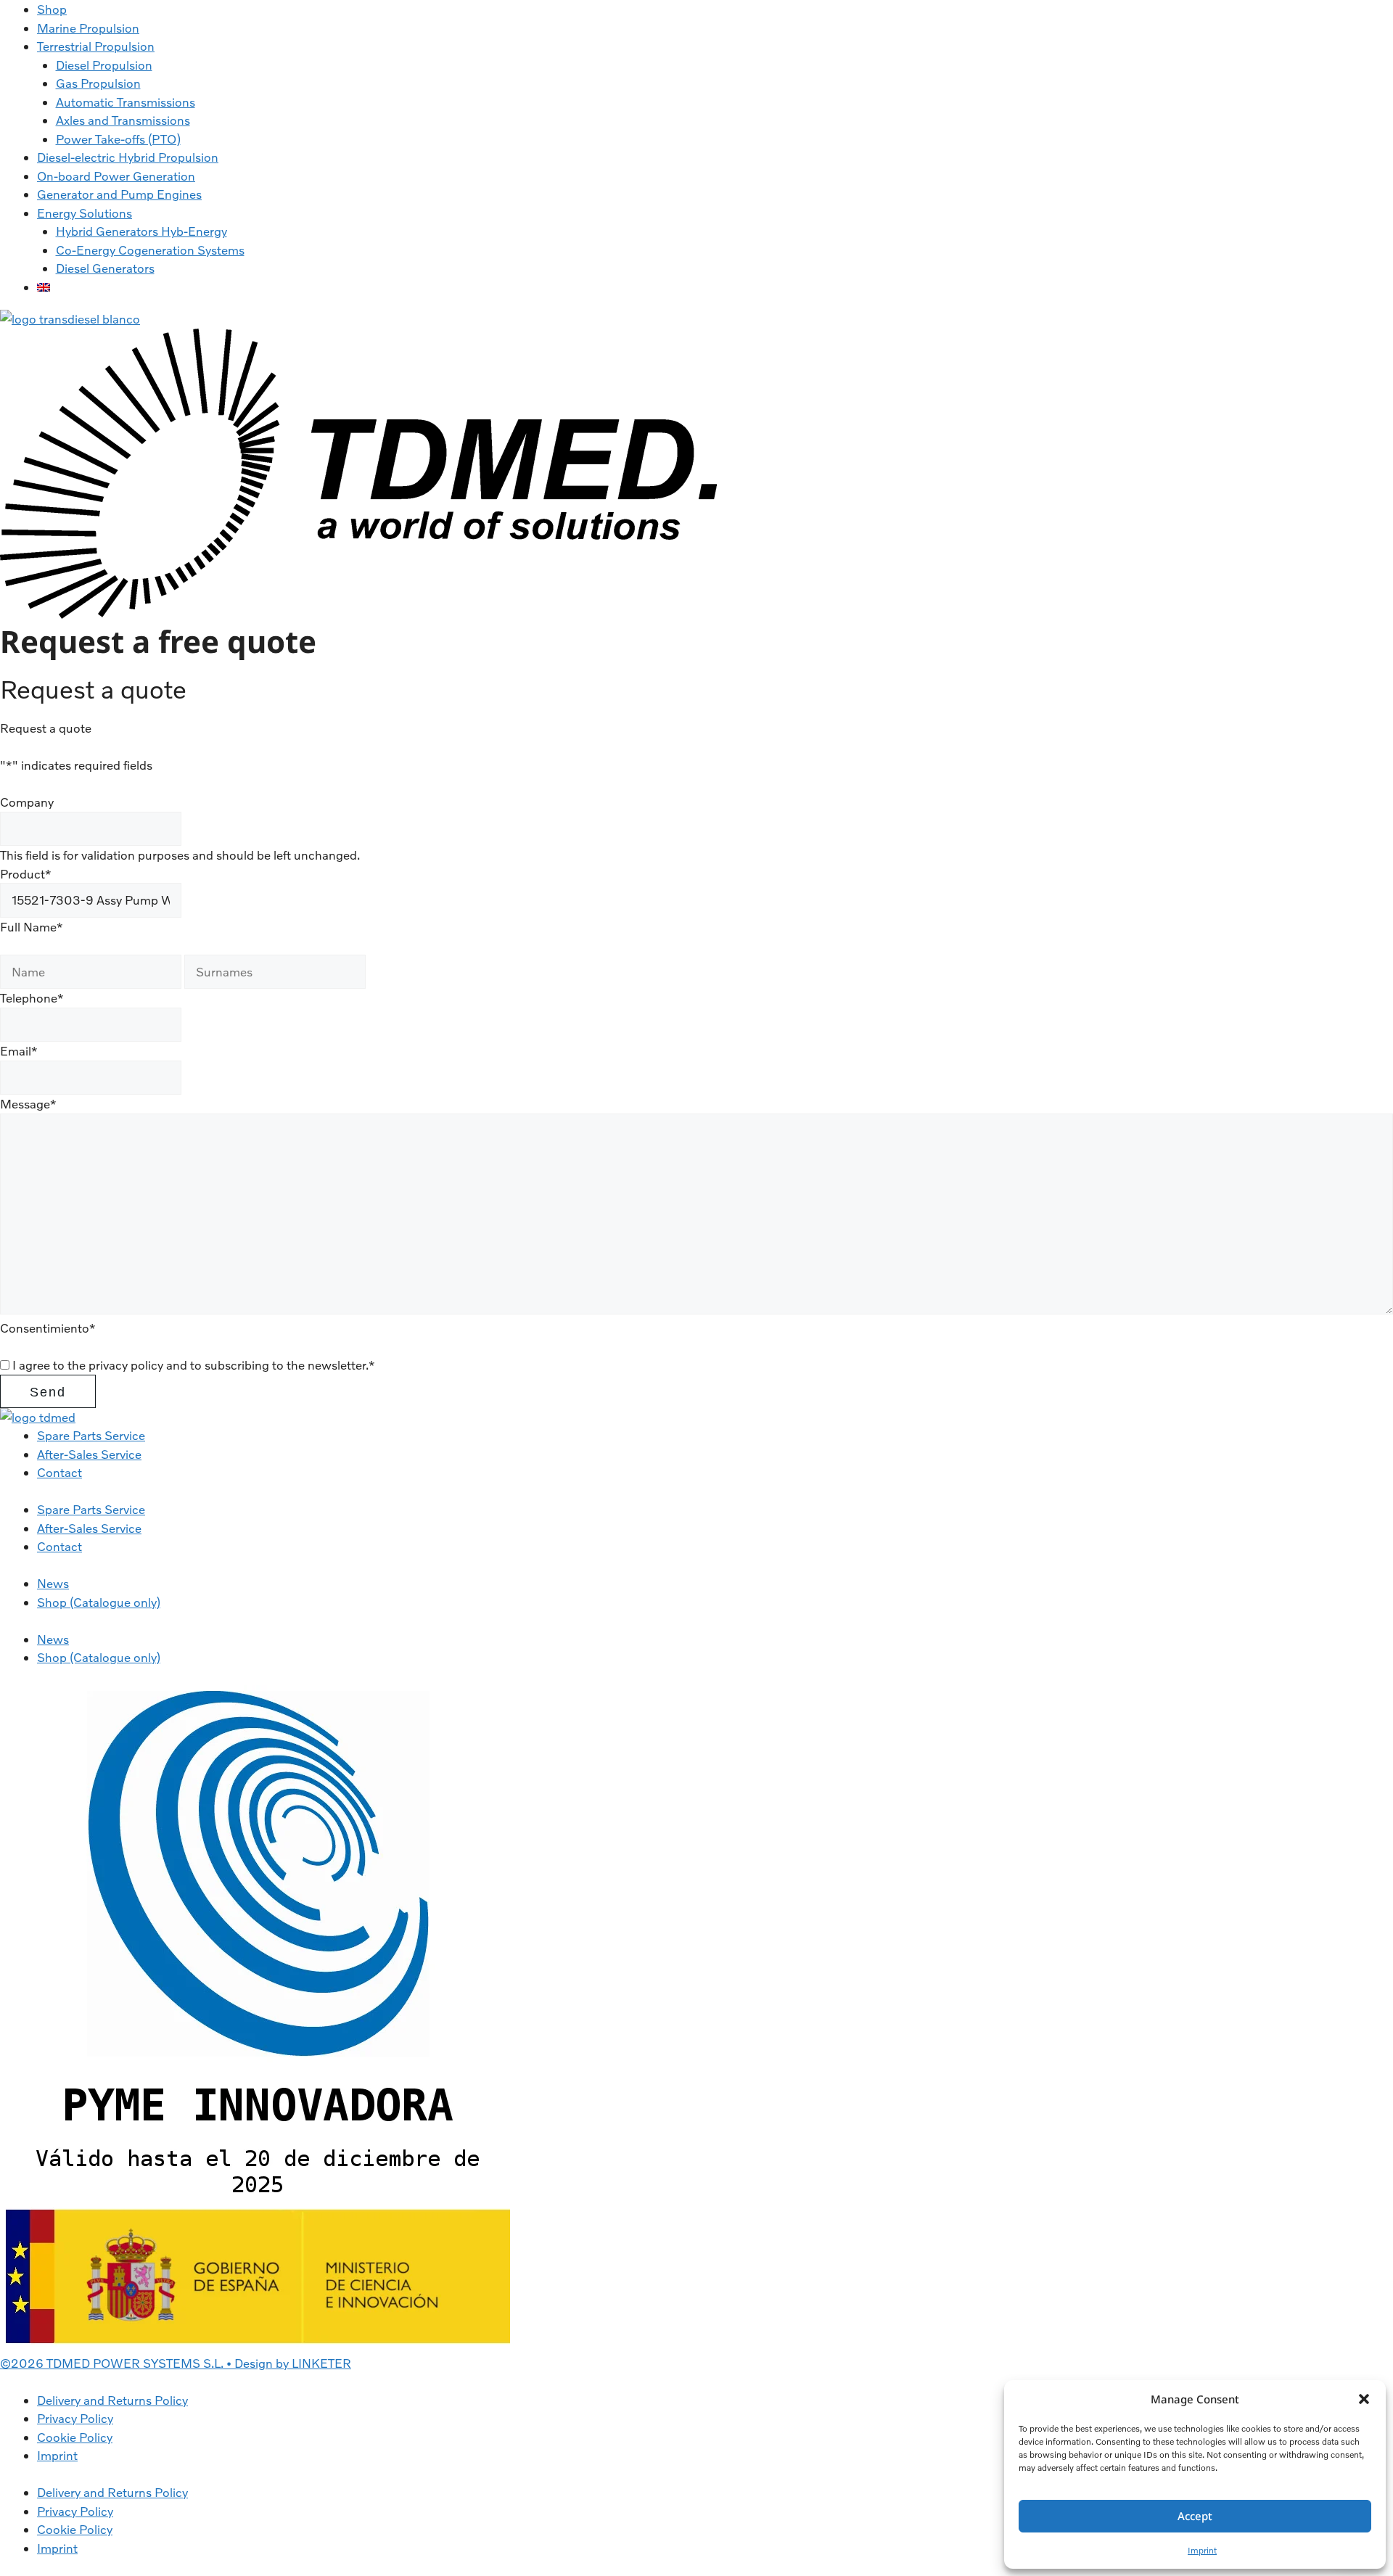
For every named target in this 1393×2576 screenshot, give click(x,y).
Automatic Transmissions (126, 102)
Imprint (1202, 2550)
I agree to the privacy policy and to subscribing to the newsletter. (194, 1365)
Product (26, 874)
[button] (1364, 2399)
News (53, 1583)
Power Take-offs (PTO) (118, 139)
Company (27, 802)
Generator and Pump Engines (119, 194)
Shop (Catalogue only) (99, 1602)
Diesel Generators (105, 268)
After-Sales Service (89, 1454)
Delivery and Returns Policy (112, 2400)
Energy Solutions (85, 213)
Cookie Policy (75, 2437)
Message (28, 1104)
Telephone (32, 998)
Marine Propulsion (88, 28)
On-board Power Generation (116, 176)
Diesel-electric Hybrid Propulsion (128, 157)
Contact (59, 1472)
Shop (52, 9)
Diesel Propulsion (104, 65)
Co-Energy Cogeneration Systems (150, 250)
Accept (1195, 2516)
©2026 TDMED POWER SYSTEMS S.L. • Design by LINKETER (176, 2363)
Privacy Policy (75, 2418)
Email (19, 1051)
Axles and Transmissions (123, 120)
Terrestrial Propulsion (96, 46)
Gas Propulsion (98, 83)
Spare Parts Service (91, 1435)
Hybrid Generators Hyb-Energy (141, 231)
